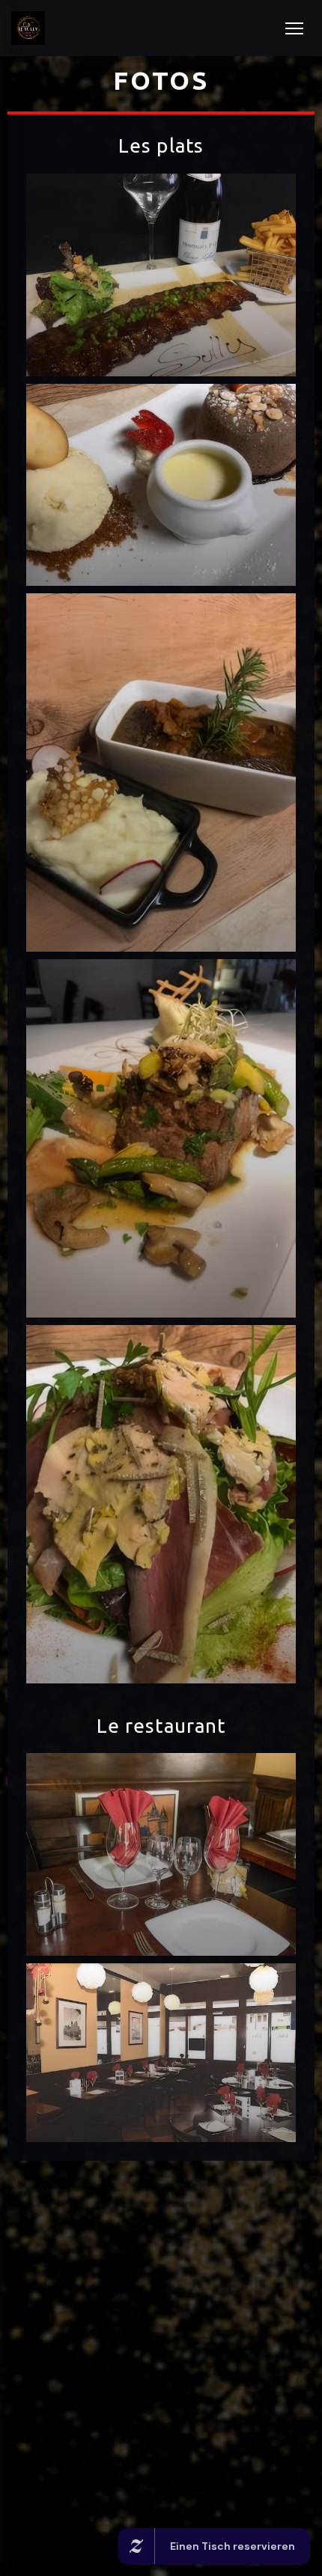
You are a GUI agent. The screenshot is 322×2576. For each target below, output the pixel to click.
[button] (294, 28)
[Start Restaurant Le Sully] (28, 28)
